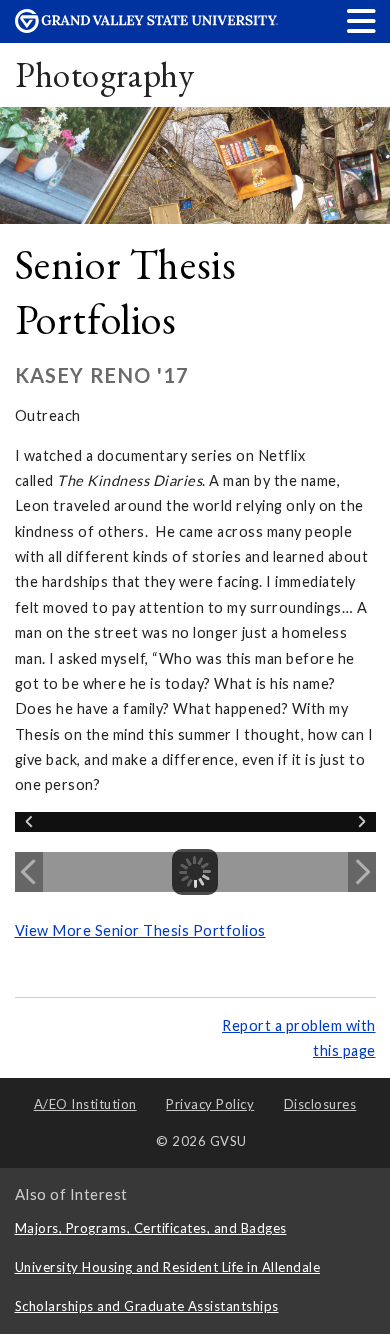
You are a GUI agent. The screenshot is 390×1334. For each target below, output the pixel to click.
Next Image (362, 872)
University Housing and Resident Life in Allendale (168, 1267)
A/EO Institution (85, 1104)
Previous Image (29, 872)
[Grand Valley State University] (147, 27)
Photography (105, 74)
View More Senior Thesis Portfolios (140, 930)
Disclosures (320, 1104)
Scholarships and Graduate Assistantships (147, 1306)
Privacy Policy (210, 1104)
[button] (362, 20)
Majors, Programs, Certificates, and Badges (151, 1228)
